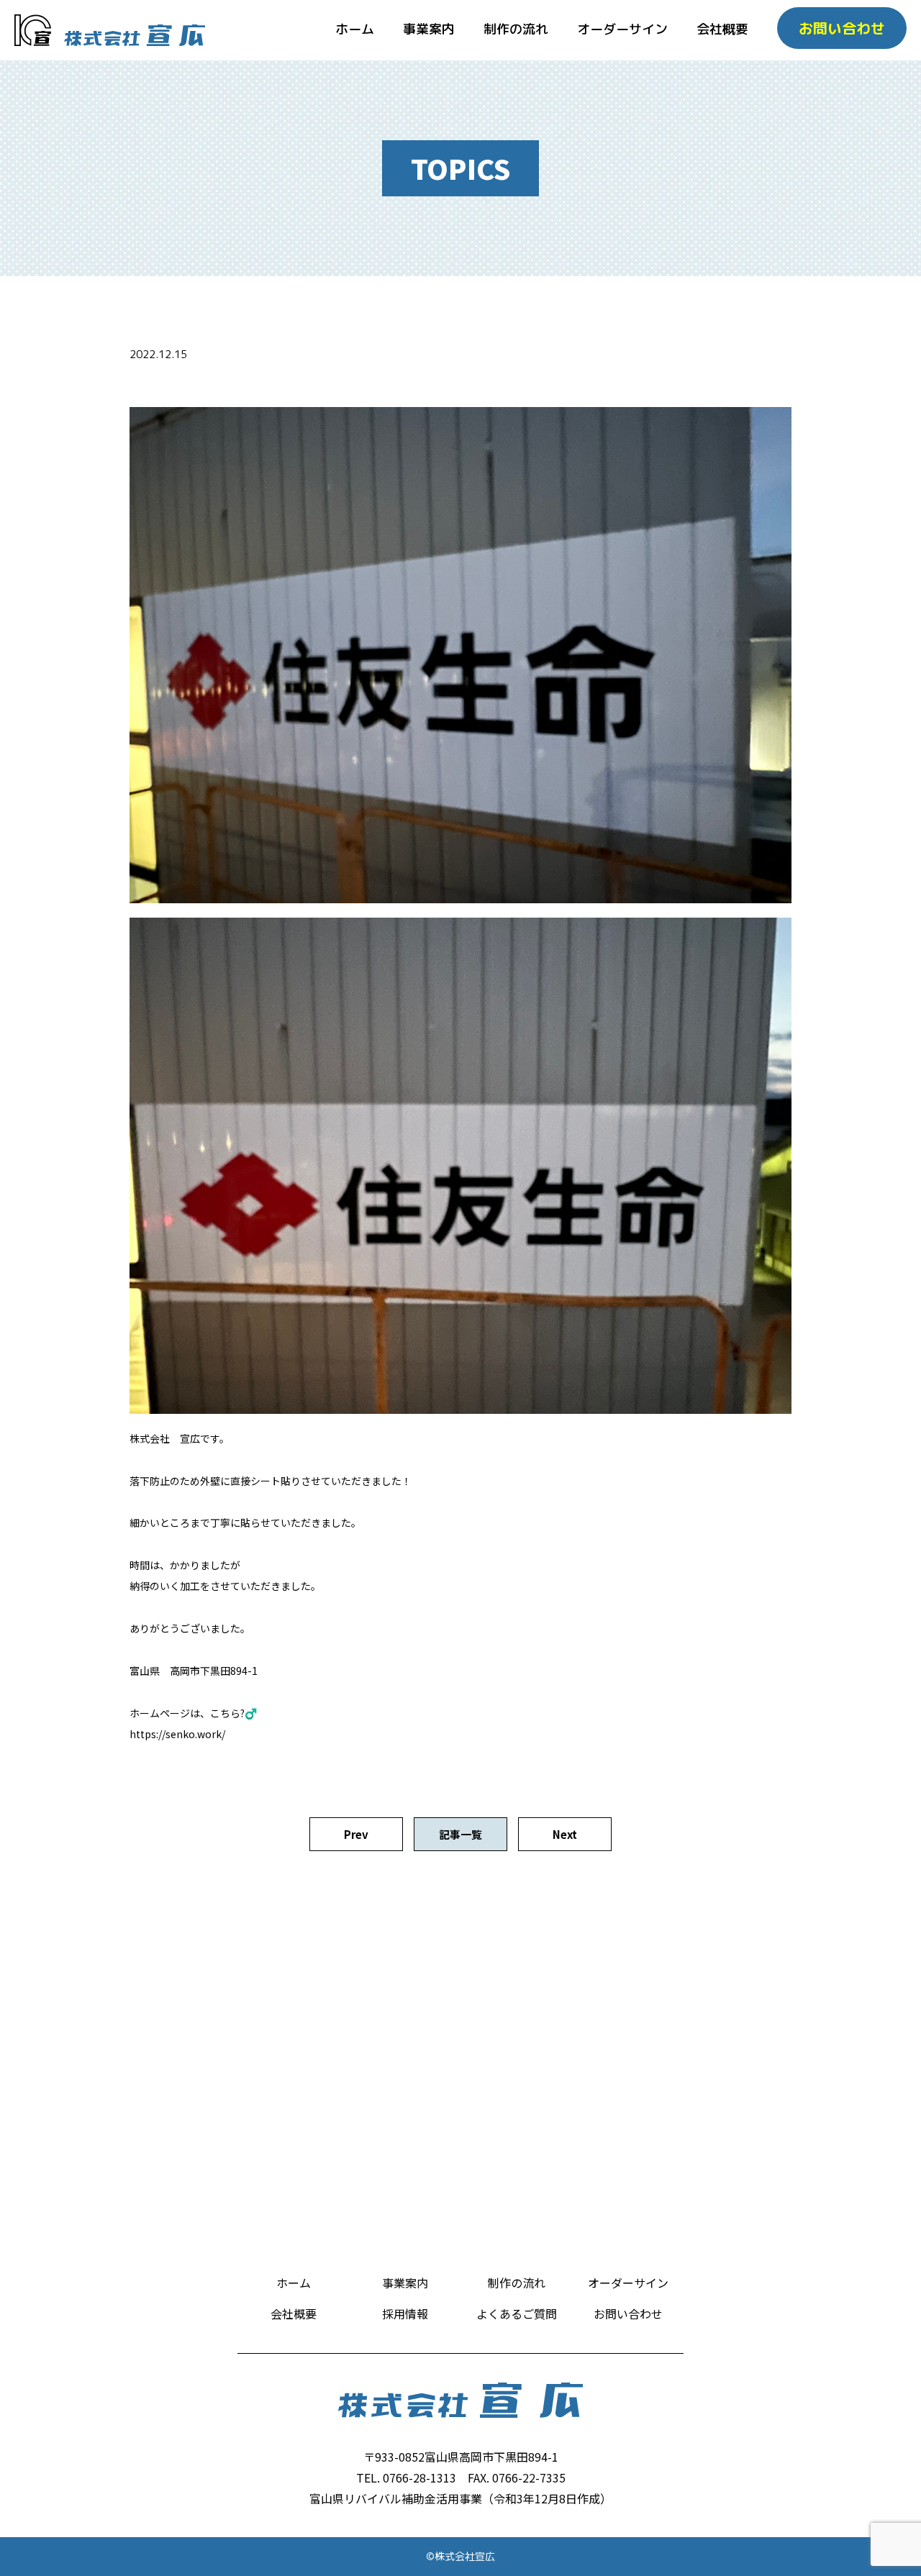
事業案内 (429, 29)
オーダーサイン (622, 29)
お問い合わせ (628, 2314)
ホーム (355, 29)
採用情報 (405, 2314)
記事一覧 (460, 1834)
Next (565, 1834)
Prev (356, 1834)
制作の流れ (516, 29)
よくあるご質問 (517, 2314)
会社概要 (722, 29)
